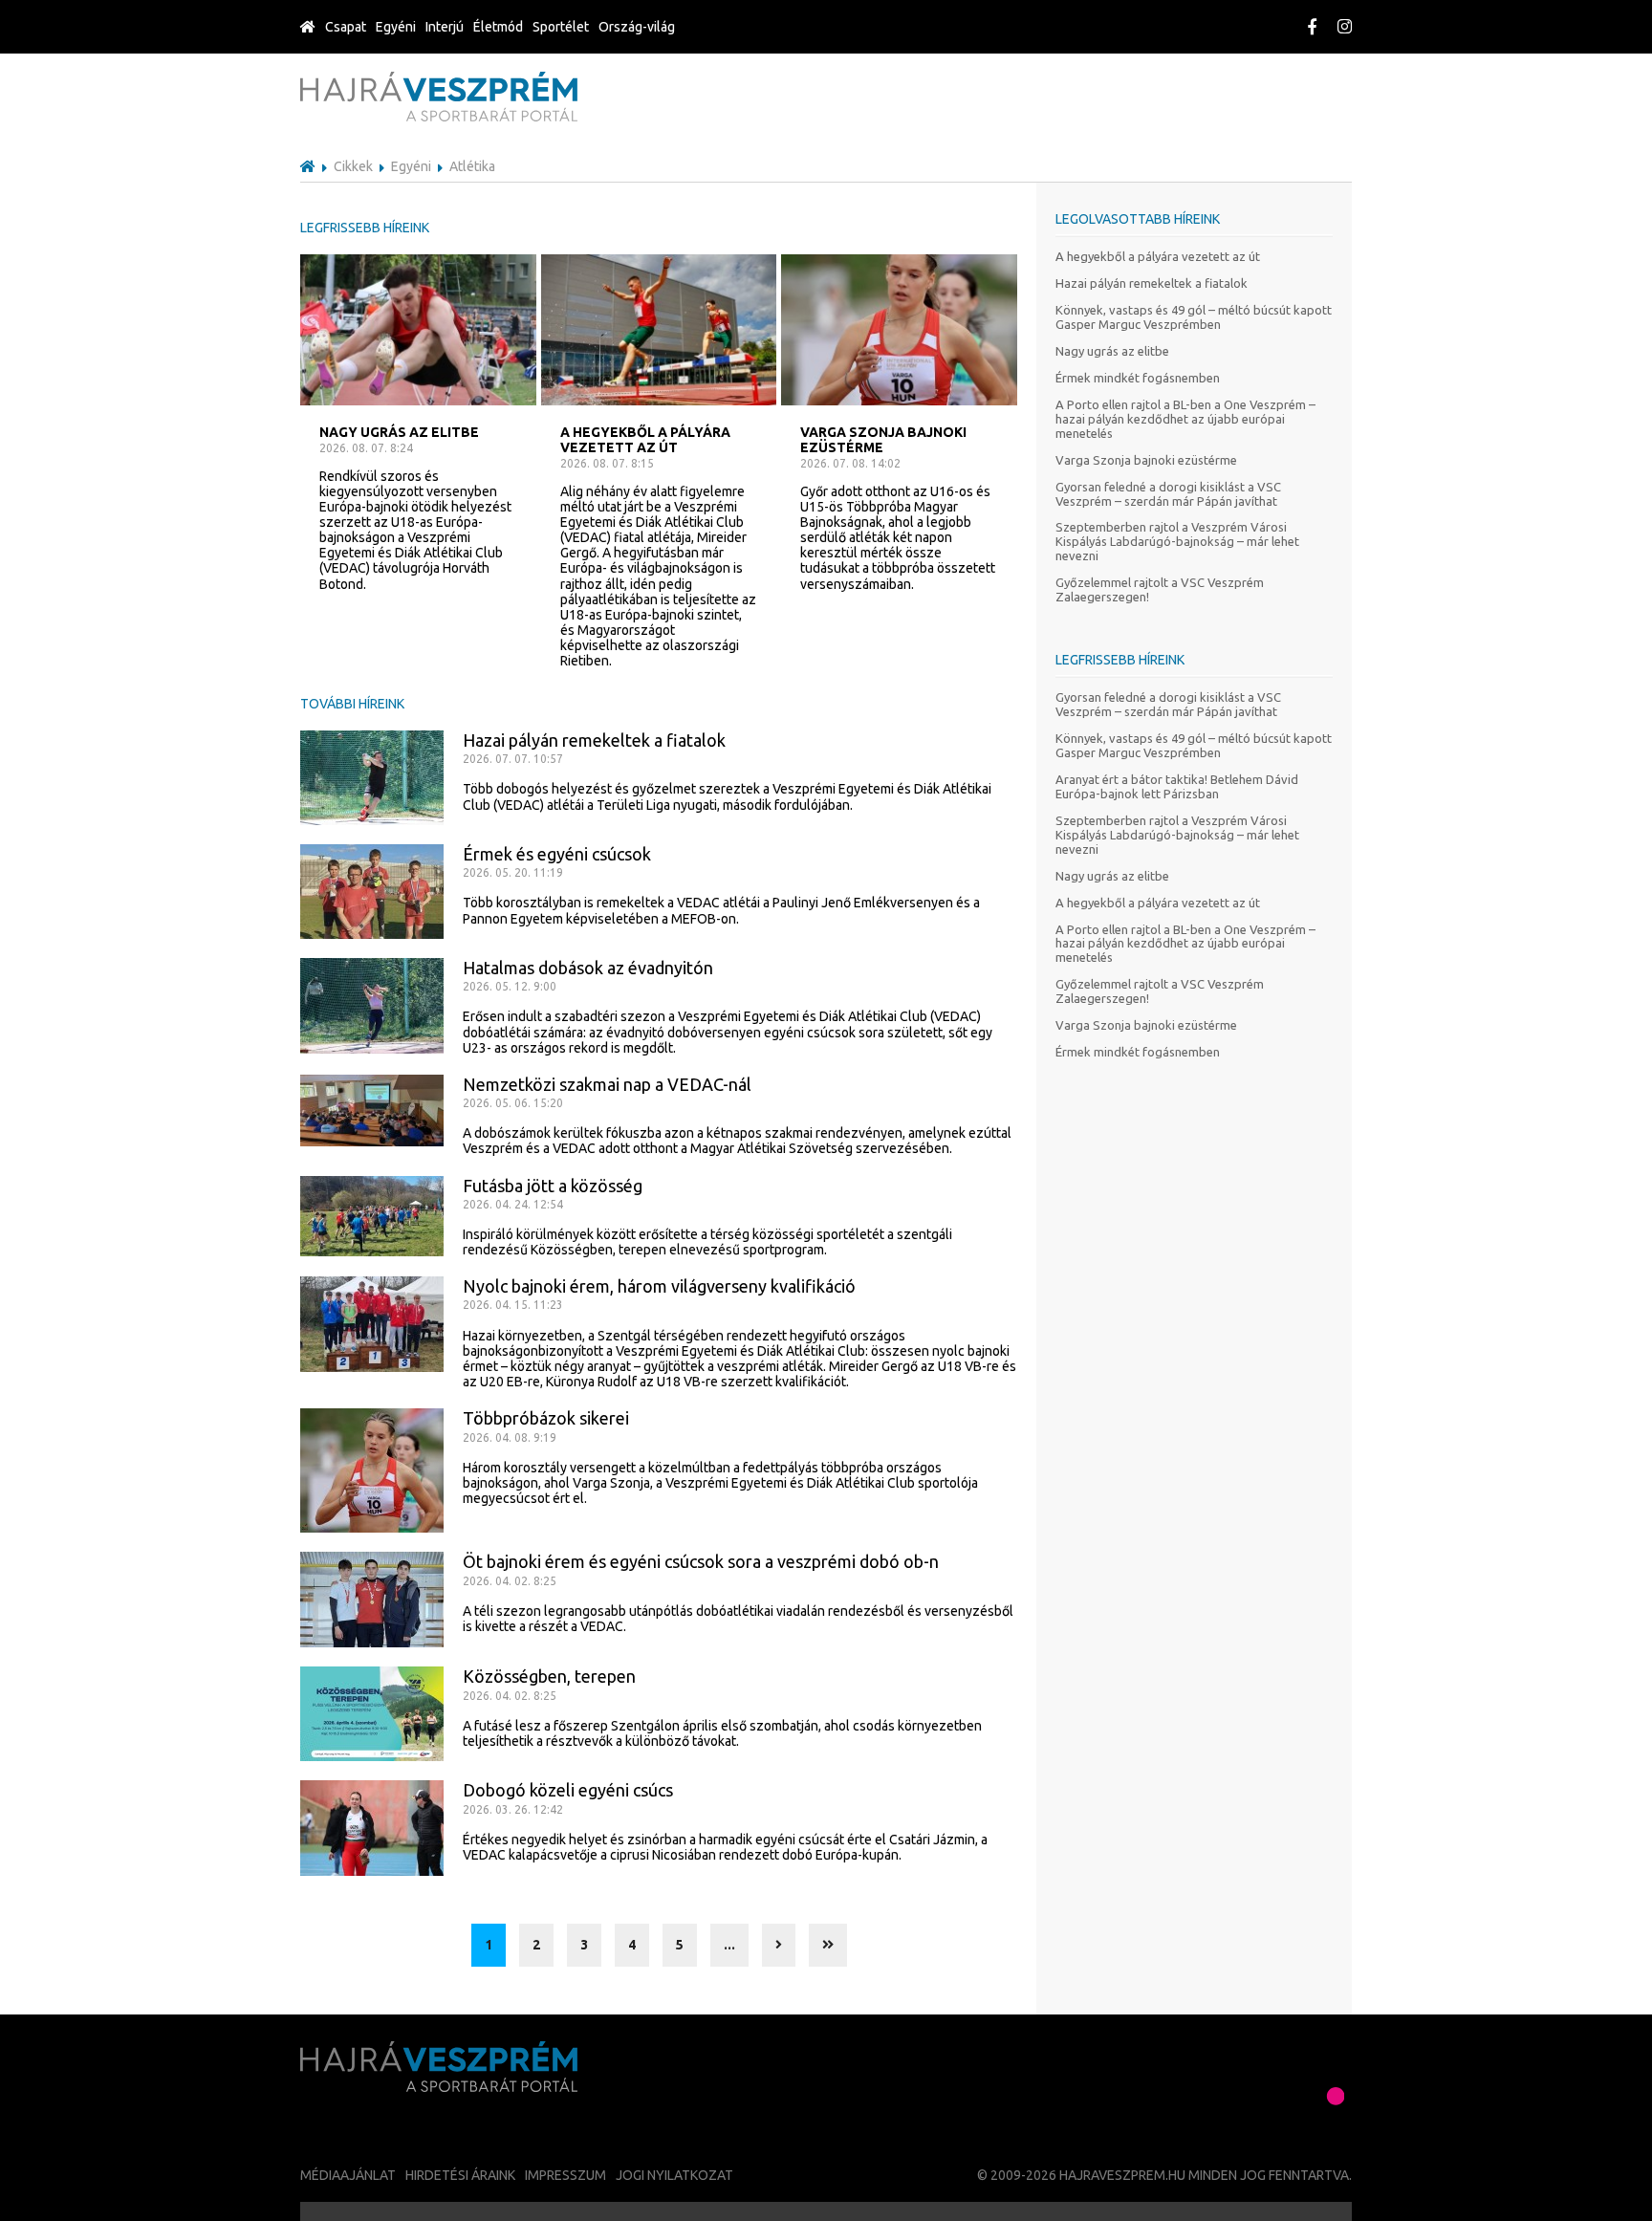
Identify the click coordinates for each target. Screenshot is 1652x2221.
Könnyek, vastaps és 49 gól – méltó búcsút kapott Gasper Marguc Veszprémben (1194, 317)
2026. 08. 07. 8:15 (607, 463)
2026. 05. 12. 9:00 (510, 986)
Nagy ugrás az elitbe (1112, 351)
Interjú (445, 27)
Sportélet (561, 27)
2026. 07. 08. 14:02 (850, 463)
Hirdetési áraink (460, 2175)
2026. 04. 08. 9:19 (510, 1437)
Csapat (346, 27)
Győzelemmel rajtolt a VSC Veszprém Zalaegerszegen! (1160, 589)
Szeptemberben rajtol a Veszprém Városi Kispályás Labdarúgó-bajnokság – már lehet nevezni (1177, 541)
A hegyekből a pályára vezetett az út (1158, 256)
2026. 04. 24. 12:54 (513, 1204)
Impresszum (565, 2175)
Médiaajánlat (348, 2175)
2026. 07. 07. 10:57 (513, 759)
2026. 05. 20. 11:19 (513, 872)
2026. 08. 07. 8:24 (366, 448)
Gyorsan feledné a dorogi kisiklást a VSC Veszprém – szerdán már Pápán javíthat (1168, 494)
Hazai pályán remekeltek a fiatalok (1152, 283)
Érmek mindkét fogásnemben (1138, 378)
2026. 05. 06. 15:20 (513, 1103)
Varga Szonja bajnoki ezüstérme (1146, 460)
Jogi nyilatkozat (674, 2175)
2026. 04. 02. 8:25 (510, 1581)
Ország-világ (637, 27)
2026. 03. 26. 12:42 (513, 1809)
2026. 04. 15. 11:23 (513, 1305)
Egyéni (396, 27)
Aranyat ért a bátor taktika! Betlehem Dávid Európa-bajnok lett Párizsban (1177, 786)
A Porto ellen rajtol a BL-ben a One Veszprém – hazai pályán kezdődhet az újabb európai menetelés (1185, 419)
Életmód (498, 27)
